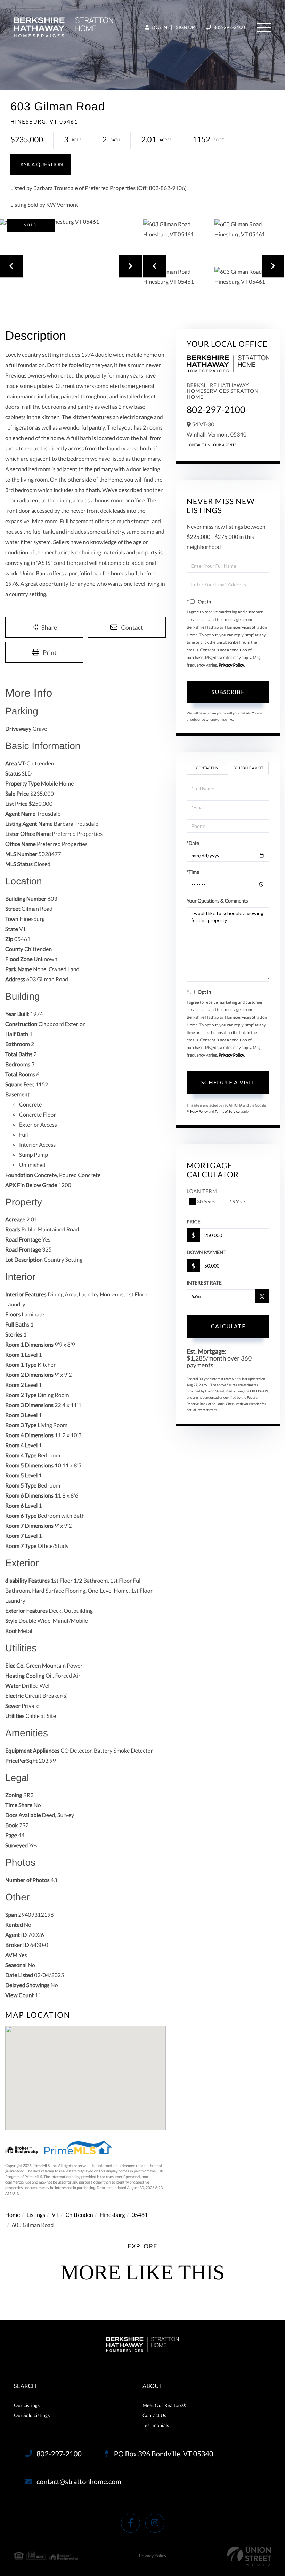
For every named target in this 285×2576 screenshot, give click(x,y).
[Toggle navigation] (264, 27)
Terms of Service (227, 1112)
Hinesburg (112, 2215)
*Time (193, 872)
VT (55, 2215)
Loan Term (202, 1191)
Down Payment (206, 1252)
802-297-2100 (229, 27)
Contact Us (198, 445)
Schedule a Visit (248, 768)
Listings (36, 2215)
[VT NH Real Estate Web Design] (249, 2556)
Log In (159, 27)
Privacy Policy (231, 665)
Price (194, 1222)
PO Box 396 (163, 2454)
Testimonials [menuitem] (156, 2425)
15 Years (239, 1201)
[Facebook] (131, 2523)
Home (13, 2215)
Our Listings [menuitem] (27, 2405)
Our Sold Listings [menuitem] (32, 2415)
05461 (140, 2215)
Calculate (228, 1326)
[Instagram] (155, 2523)
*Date (193, 843)
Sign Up (185, 27)
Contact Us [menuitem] (154, 2415)
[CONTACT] (41, 164)
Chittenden (79, 2215)
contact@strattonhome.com (79, 2482)
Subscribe (228, 692)
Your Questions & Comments (217, 901)
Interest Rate (204, 1283)
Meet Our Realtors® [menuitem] (164, 2405)
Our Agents (225, 445)
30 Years (206, 1201)
